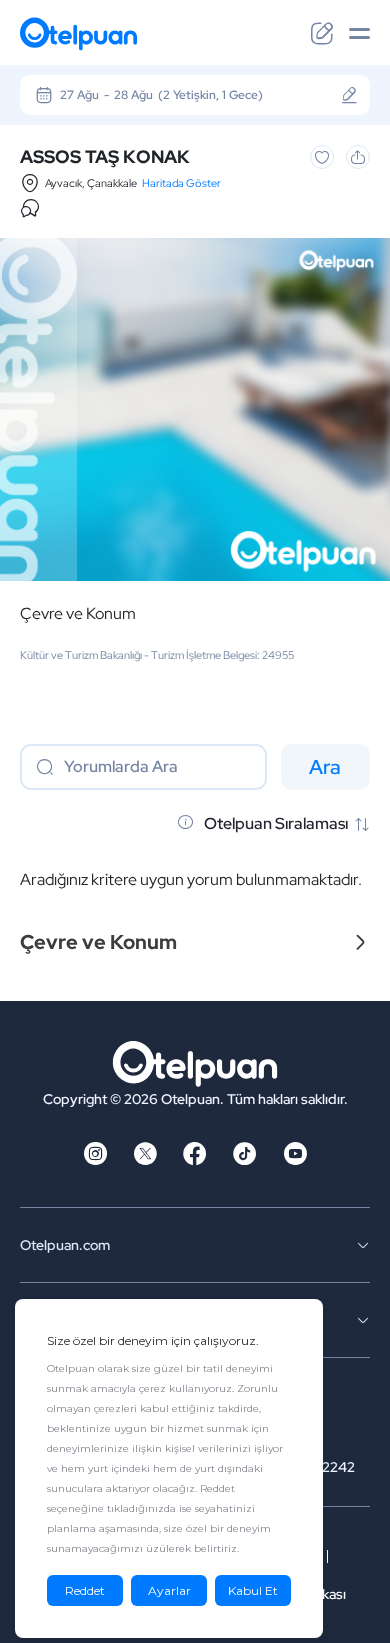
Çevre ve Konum (78, 614)
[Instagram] (95, 1160)
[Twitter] (145, 1160)
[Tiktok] (245, 1160)
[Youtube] (295, 1160)
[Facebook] (195, 1160)
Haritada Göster (181, 183)
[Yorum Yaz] (322, 34)
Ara (325, 767)
